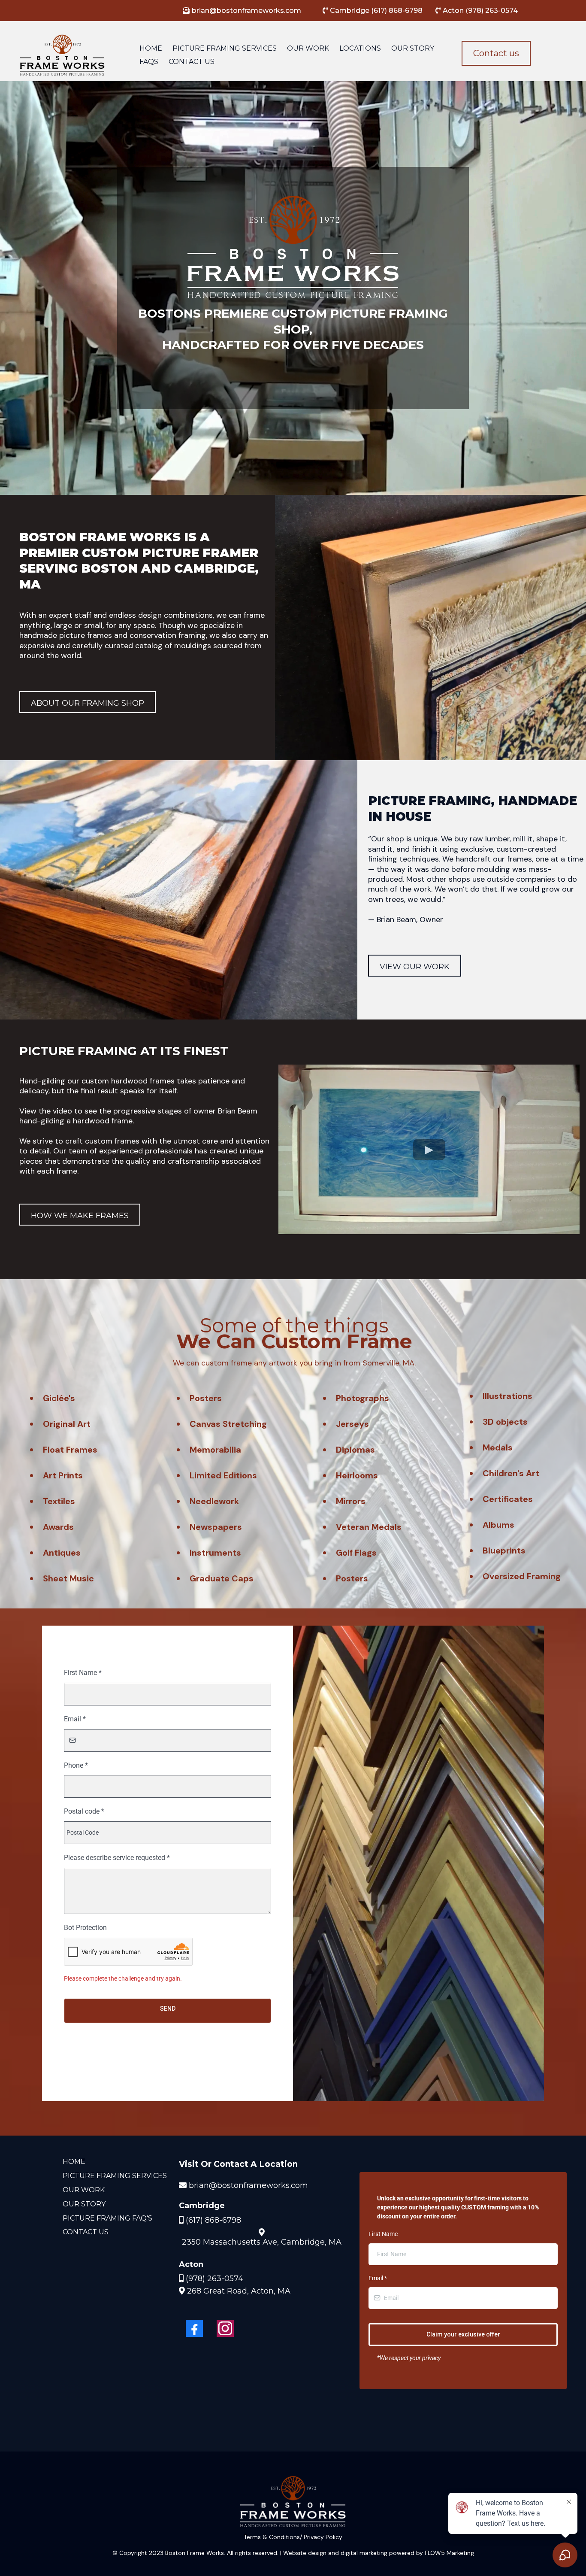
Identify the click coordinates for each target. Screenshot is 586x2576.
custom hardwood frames (128, 1081)
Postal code (84, 1811)
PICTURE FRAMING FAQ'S (107, 2218)
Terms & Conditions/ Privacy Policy (293, 2537)
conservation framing (168, 635)
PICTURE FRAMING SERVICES (225, 48)
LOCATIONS (360, 48)
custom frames (112, 1141)
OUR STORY (413, 48)
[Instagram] (225, 2328)
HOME (151, 48)
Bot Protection (85, 1928)
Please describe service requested (117, 1858)
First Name (83, 1673)
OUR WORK (308, 48)
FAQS (149, 62)
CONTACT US (192, 62)
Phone (76, 1765)
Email (75, 1719)
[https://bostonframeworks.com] (62, 55)
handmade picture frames (66, 635)
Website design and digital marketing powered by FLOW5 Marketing (379, 2553)
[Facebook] (194, 2328)
